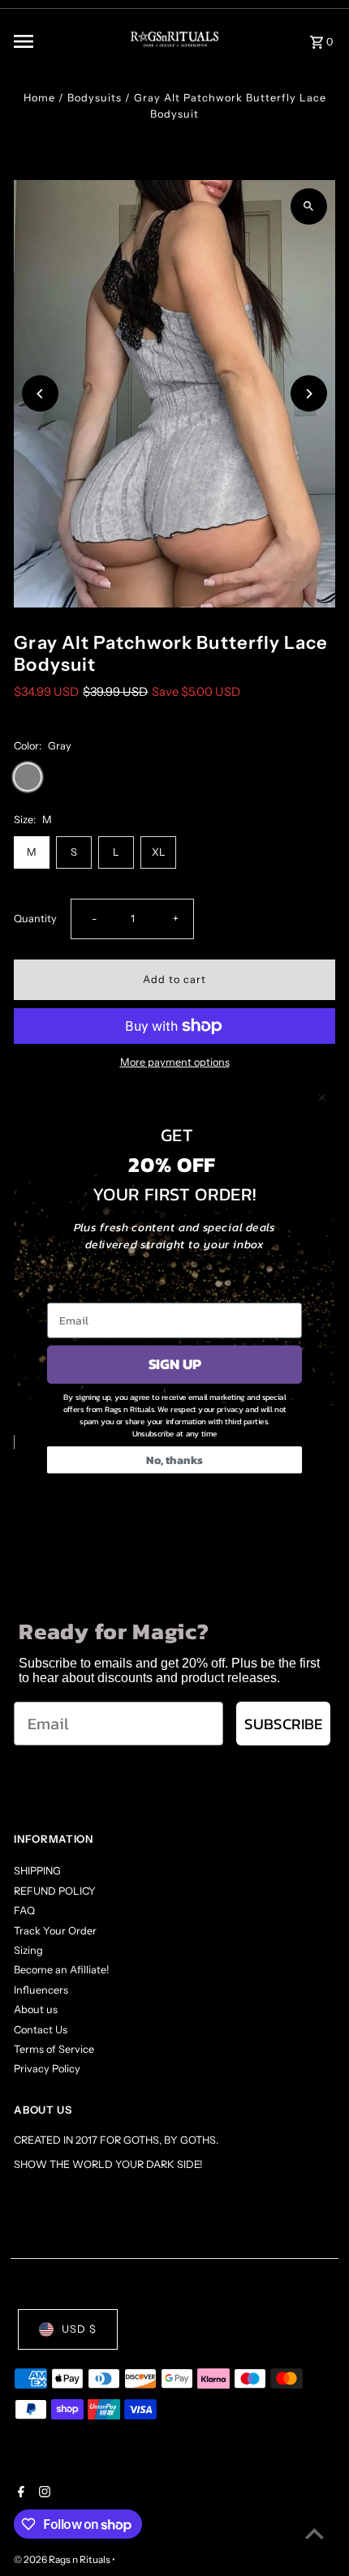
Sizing (28, 1950)
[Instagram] (43, 2493)
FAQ (24, 1911)
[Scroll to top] (315, 2533)
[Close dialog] (322, 1097)
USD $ (79, 2329)
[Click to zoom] (309, 206)
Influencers (41, 1990)
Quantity (35, 919)
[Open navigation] (58, 41)
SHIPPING (37, 1871)
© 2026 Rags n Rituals (63, 2559)
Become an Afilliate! (61, 1970)
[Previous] (40, 394)
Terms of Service (54, 2049)
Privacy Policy (47, 2069)
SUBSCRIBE (283, 1724)
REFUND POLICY (55, 1891)
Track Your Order (55, 1931)
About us (36, 2009)
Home (39, 98)
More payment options (175, 1062)
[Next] (309, 394)
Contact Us (41, 2030)
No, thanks (174, 1460)
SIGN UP (175, 1364)
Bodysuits (95, 98)
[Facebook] (19, 2493)
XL (159, 852)
